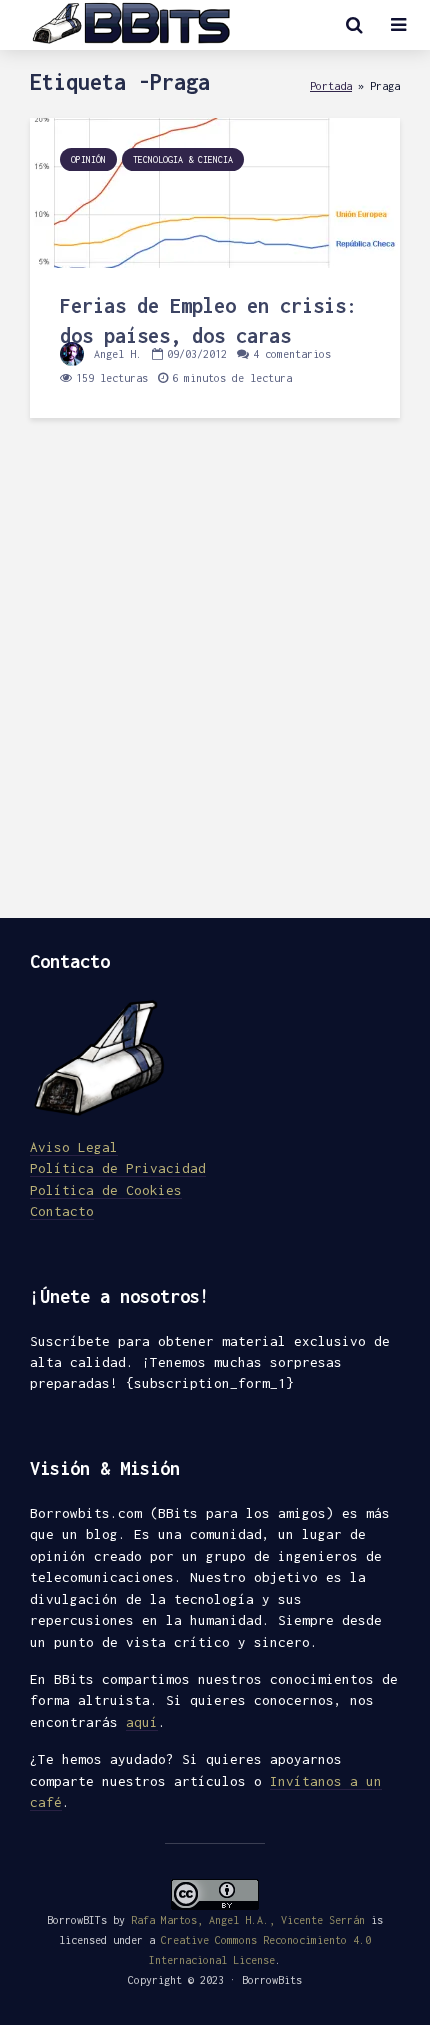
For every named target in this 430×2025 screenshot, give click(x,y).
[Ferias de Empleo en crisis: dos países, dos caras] (215, 191)
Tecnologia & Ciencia (183, 159)
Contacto (62, 1211)
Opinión (88, 159)
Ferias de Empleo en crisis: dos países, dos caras (208, 320)
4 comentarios (292, 354)
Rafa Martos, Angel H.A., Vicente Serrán (248, 1920)
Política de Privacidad (118, 1168)
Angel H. (115, 354)
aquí (142, 1722)
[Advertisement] (215, 683)
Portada (331, 85)
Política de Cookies (106, 1190)
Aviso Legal (74, 1147)
